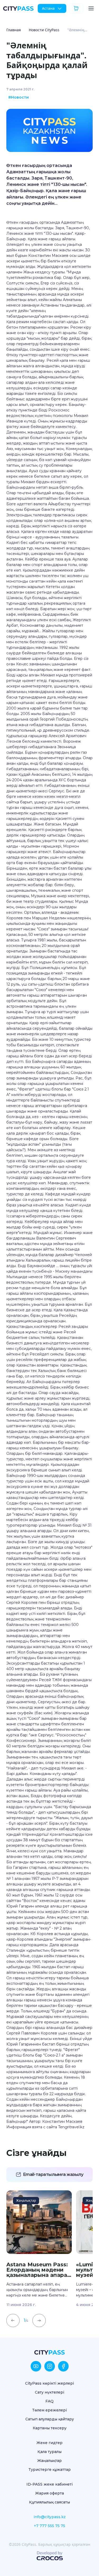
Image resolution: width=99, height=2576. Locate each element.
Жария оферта (49, 2493)
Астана (48, 8)
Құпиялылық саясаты (49, 2502)
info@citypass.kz (50, 2517)
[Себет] (76, 8)
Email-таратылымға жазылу (53, 2174)
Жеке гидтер (49, 2443)
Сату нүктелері (49, 2392)
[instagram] (50, 2366)
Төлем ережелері (49, 2410)
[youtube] (36, 2366)
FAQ (49, 2401)
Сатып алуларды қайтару (50, 2419)
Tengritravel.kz (71, 2127)
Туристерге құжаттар (50, 2470)
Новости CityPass (44, 30)
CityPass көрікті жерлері (49, 2383)
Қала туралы (49, 2452)
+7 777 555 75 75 (49, 2526)
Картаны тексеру (50, 2428)
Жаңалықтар (49, 2461)
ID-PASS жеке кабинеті (49, 2484)
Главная (14, 30)
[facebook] (63, 2366)
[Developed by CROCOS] (50, 2556)
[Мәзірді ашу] (91, 8)
